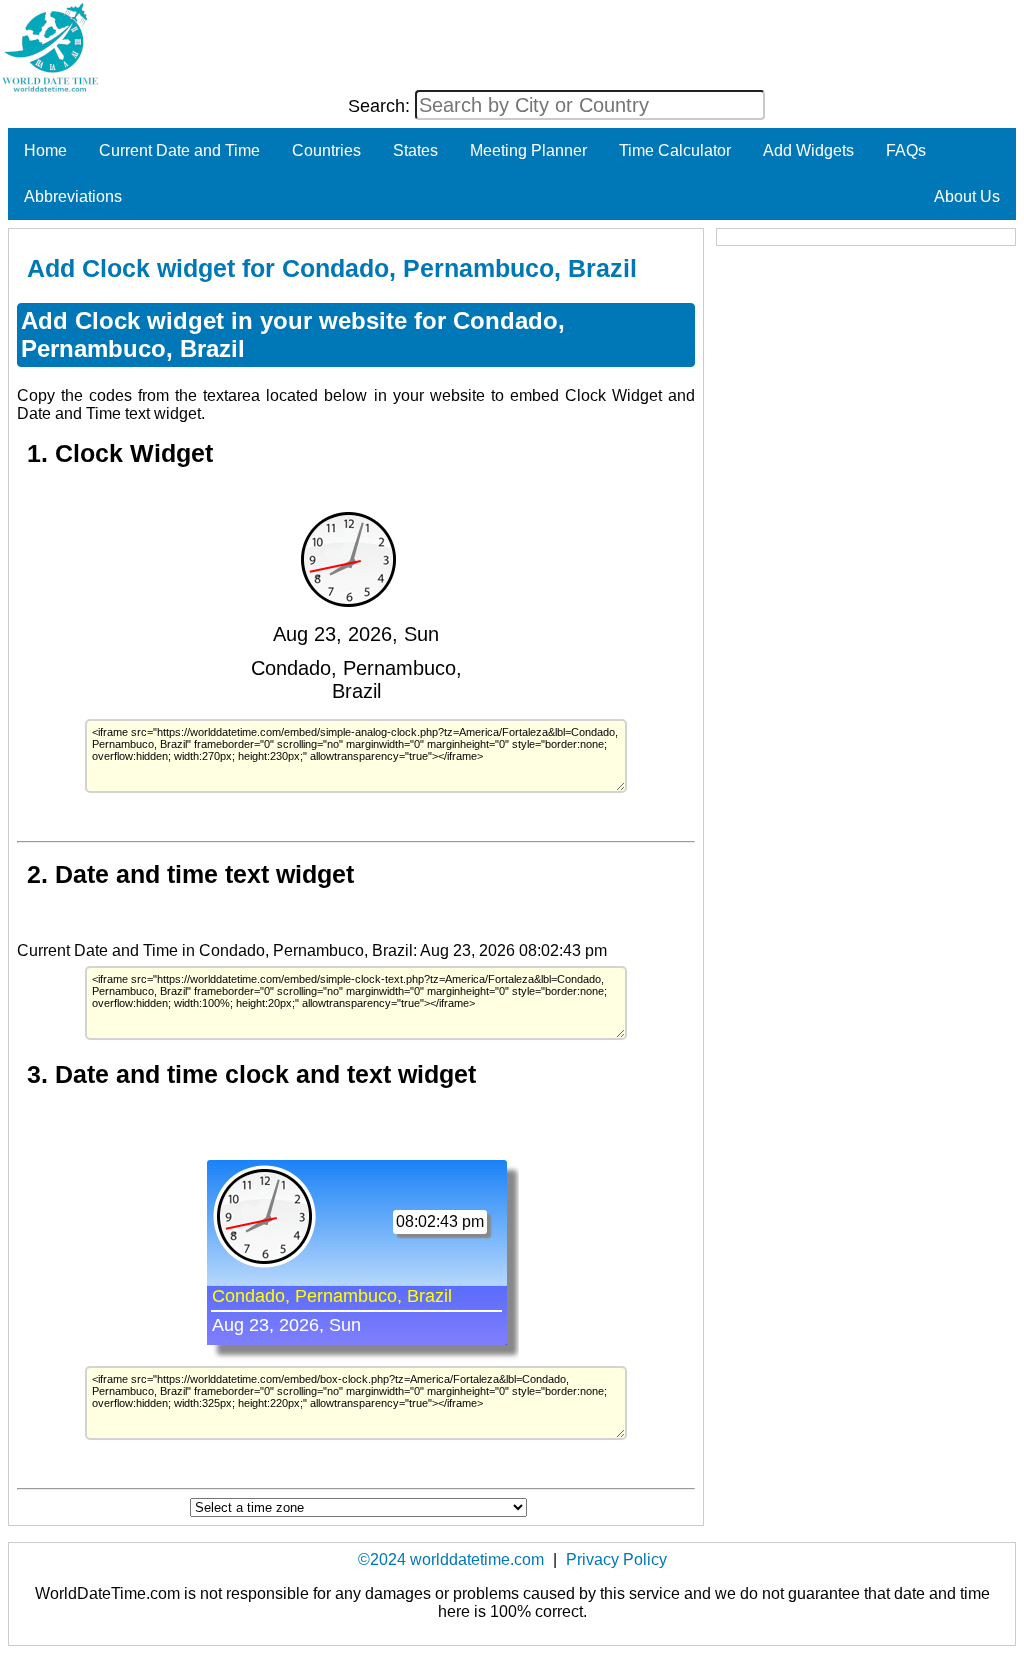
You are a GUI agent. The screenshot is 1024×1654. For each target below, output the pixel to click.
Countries (326, 150)
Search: (381, 106)
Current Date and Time (179, 150)
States (415, 150)
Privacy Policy (616, 1559)
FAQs (906, 150)
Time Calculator (675, 150)
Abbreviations (73, 196)
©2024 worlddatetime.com (451, 1559)
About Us (967, 196)
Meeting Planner (528, 150)
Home (45, 150)
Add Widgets (808, 150)
